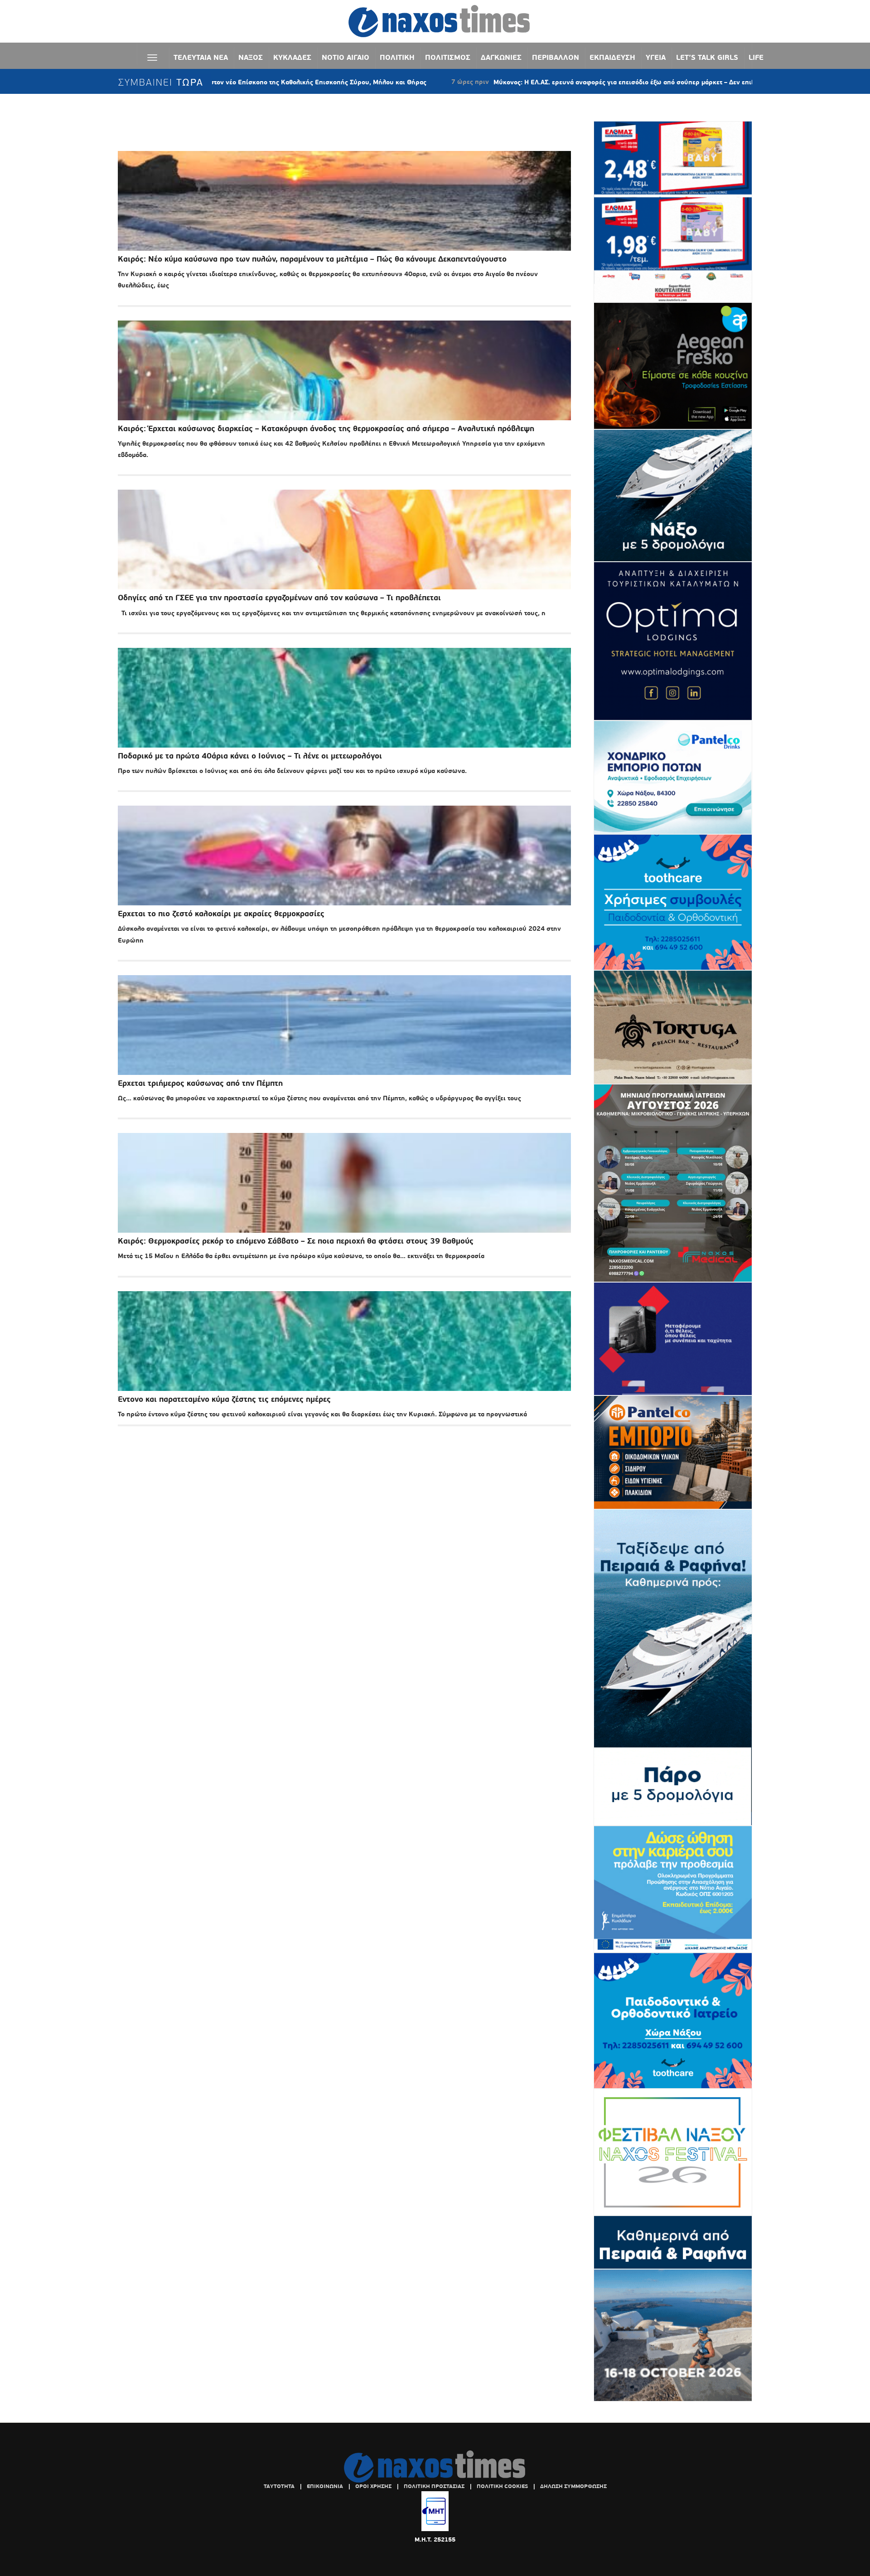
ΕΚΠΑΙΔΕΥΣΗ (612, 57)
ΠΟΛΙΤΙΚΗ (397, 57)
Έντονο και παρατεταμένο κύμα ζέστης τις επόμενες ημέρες (224, 1399)
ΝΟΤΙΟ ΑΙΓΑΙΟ (346, 57)
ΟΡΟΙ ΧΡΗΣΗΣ (373, 2486)
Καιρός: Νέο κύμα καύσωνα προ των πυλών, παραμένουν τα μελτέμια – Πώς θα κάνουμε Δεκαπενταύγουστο (312, 259)
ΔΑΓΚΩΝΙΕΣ (501, 57)
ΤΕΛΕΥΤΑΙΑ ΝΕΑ (201, 57)
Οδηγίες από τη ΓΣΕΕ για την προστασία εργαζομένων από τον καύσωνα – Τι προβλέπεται (279, 598)
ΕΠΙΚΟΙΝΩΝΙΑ (325, 2486)
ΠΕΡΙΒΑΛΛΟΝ (556, 57)
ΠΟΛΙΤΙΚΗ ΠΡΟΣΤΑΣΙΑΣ (434, 2486)
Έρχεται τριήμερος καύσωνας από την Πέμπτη (200, 1083)
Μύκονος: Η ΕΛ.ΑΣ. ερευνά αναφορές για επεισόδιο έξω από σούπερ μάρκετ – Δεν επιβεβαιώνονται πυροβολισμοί (541, 82)
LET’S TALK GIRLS (707, 57)
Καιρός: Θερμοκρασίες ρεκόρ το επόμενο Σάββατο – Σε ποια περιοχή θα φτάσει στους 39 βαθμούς (296, 1241)
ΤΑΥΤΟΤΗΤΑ (279, 2486)
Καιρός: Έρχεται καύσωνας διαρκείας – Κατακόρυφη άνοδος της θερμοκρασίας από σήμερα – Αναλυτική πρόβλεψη (326, 429)
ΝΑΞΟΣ (251, 57)
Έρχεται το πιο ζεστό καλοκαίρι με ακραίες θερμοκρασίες (221, 914)
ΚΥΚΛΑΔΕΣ (292, 57)
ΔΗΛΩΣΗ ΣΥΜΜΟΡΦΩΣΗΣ (573, 2486)
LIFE (756, 57)
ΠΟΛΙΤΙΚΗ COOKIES (502, 2486)
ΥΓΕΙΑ (656, 57)
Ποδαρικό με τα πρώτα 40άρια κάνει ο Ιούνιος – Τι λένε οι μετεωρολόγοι (250, 756)
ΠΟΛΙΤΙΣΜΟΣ (448, 57)
